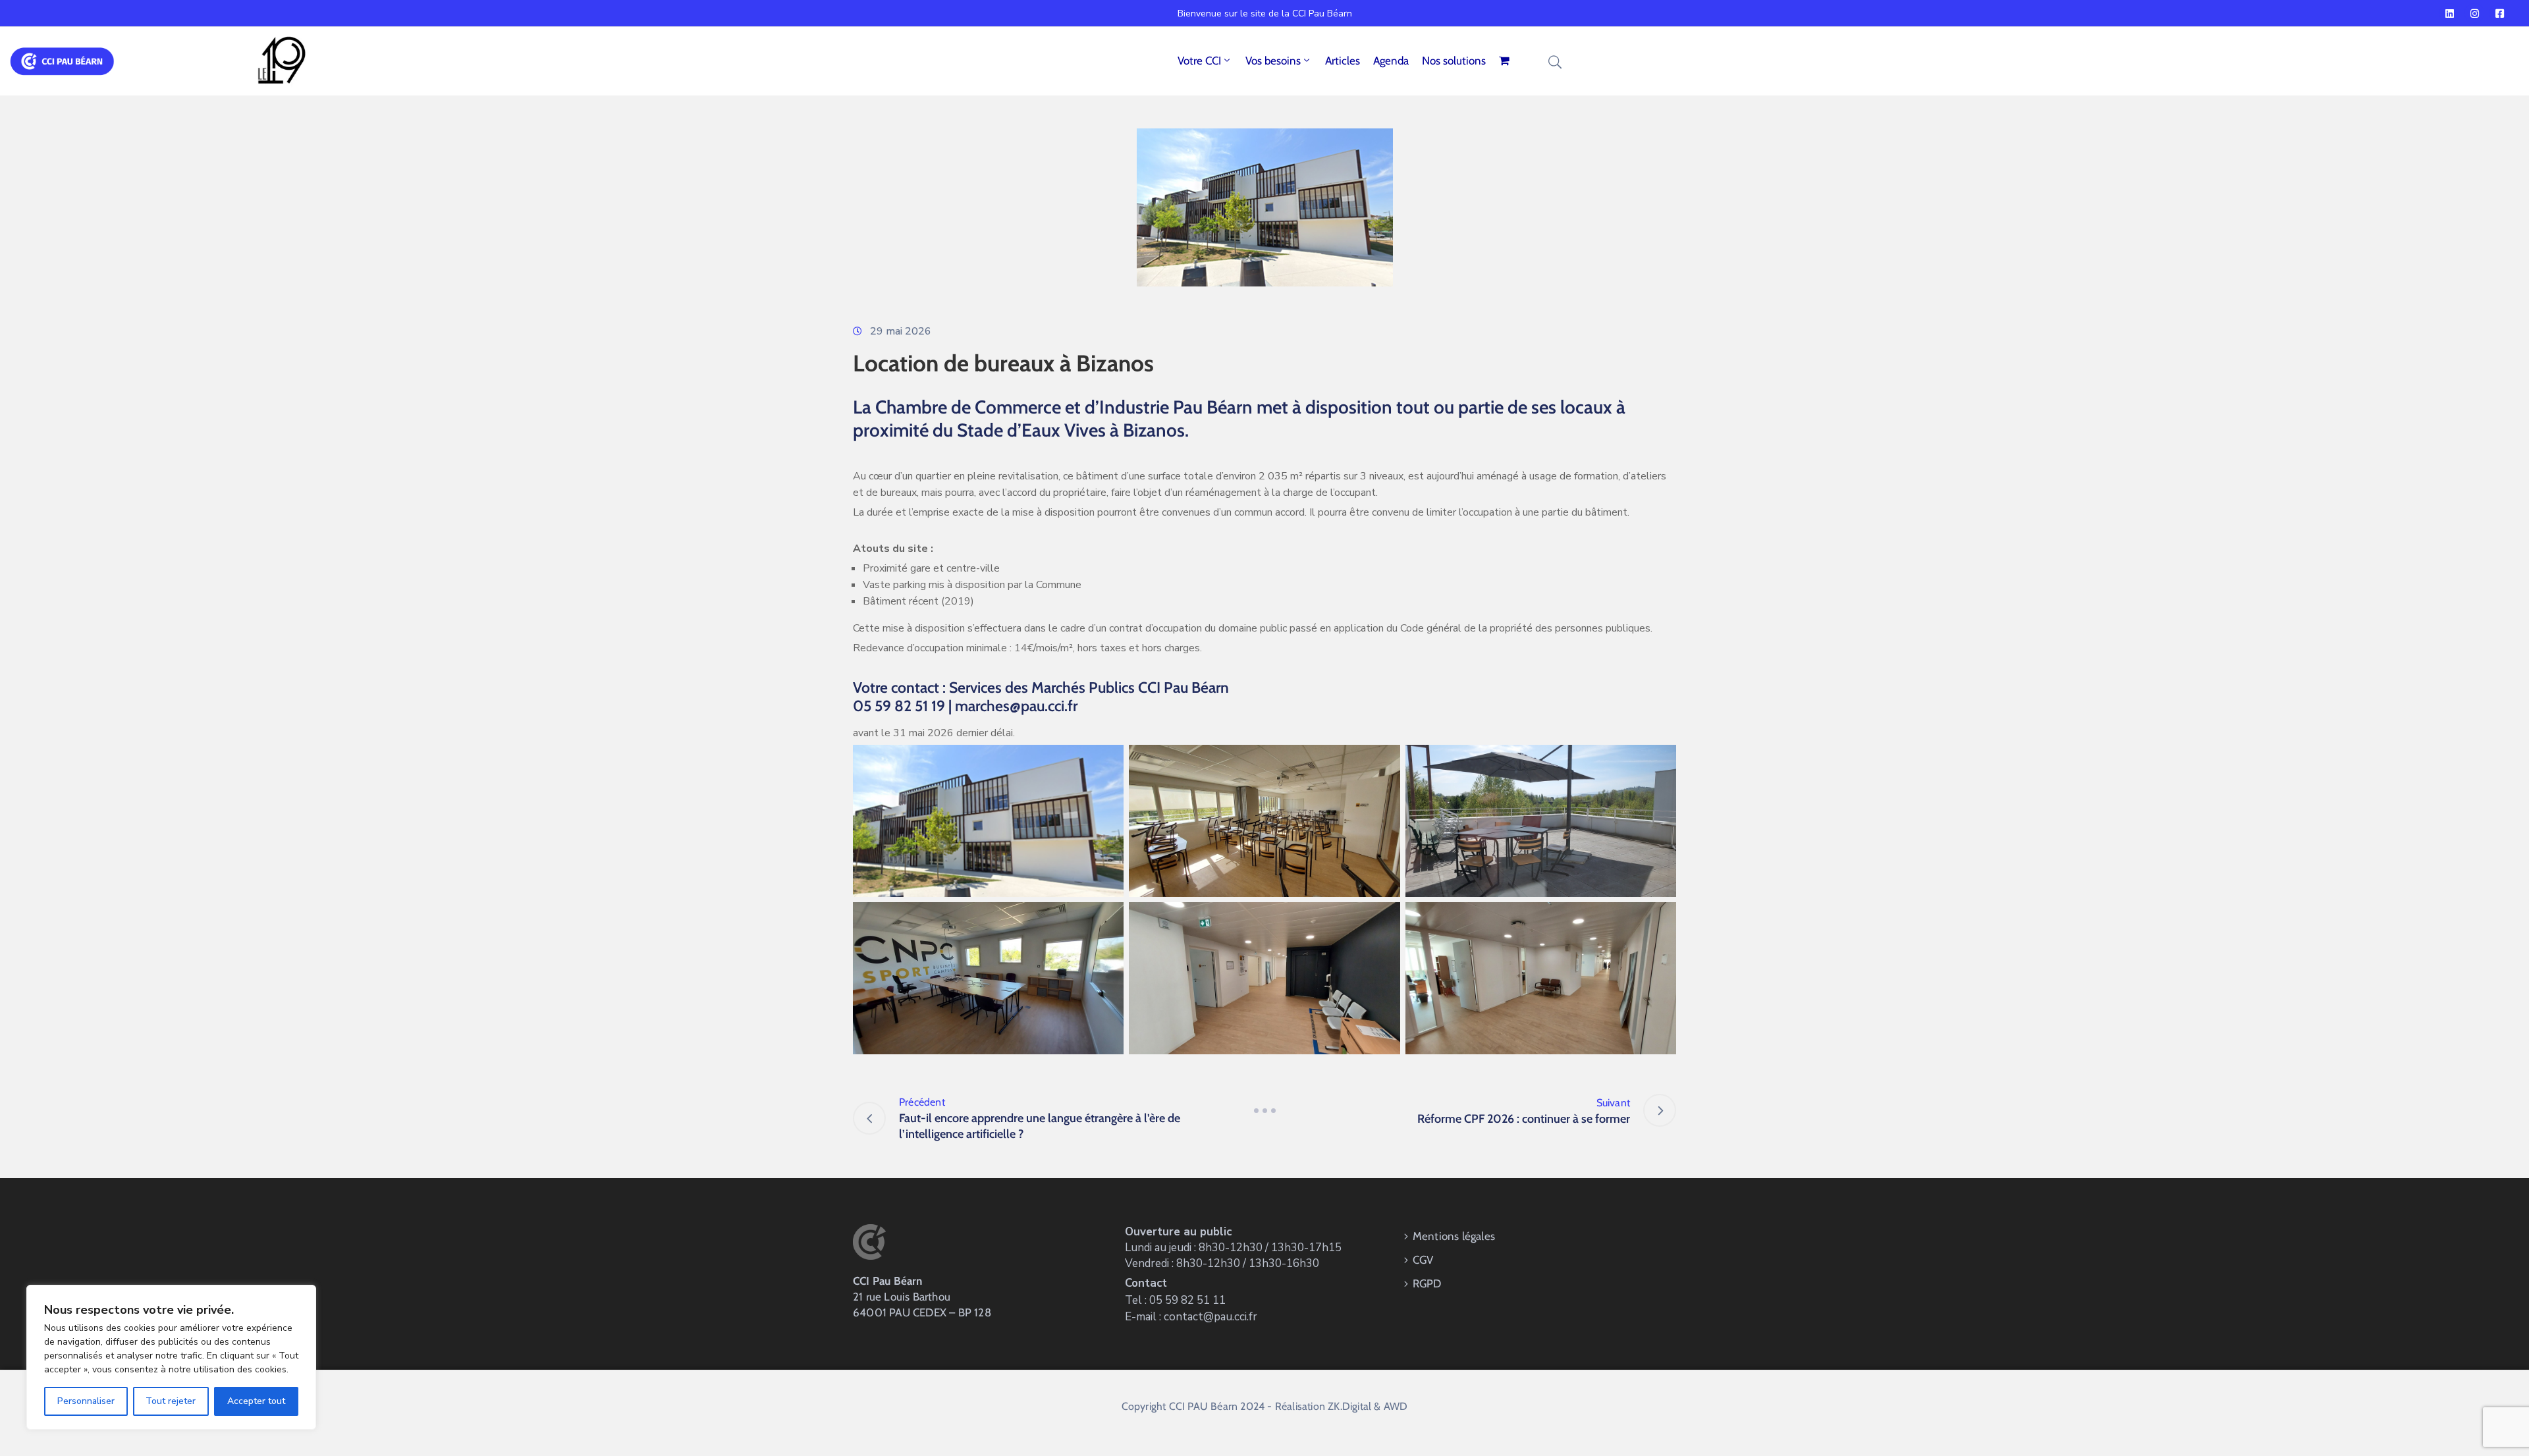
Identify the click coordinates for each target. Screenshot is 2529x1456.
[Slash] (1264, 1110)
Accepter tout (256, 1401)
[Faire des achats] (1506, 61)
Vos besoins (1273, 61)
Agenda (1391, 61)
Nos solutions (1454, 61)
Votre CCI (1199, 61)
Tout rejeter (171, 1401)
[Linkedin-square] (2449, 13)
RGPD (1427, 1283)
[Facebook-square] (2499, 13)
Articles (1343, 61)
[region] (171, 1357)
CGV (1423, 1260)
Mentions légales (1454, 1236)
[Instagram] (2474, 13)
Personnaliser (86, 1401)
